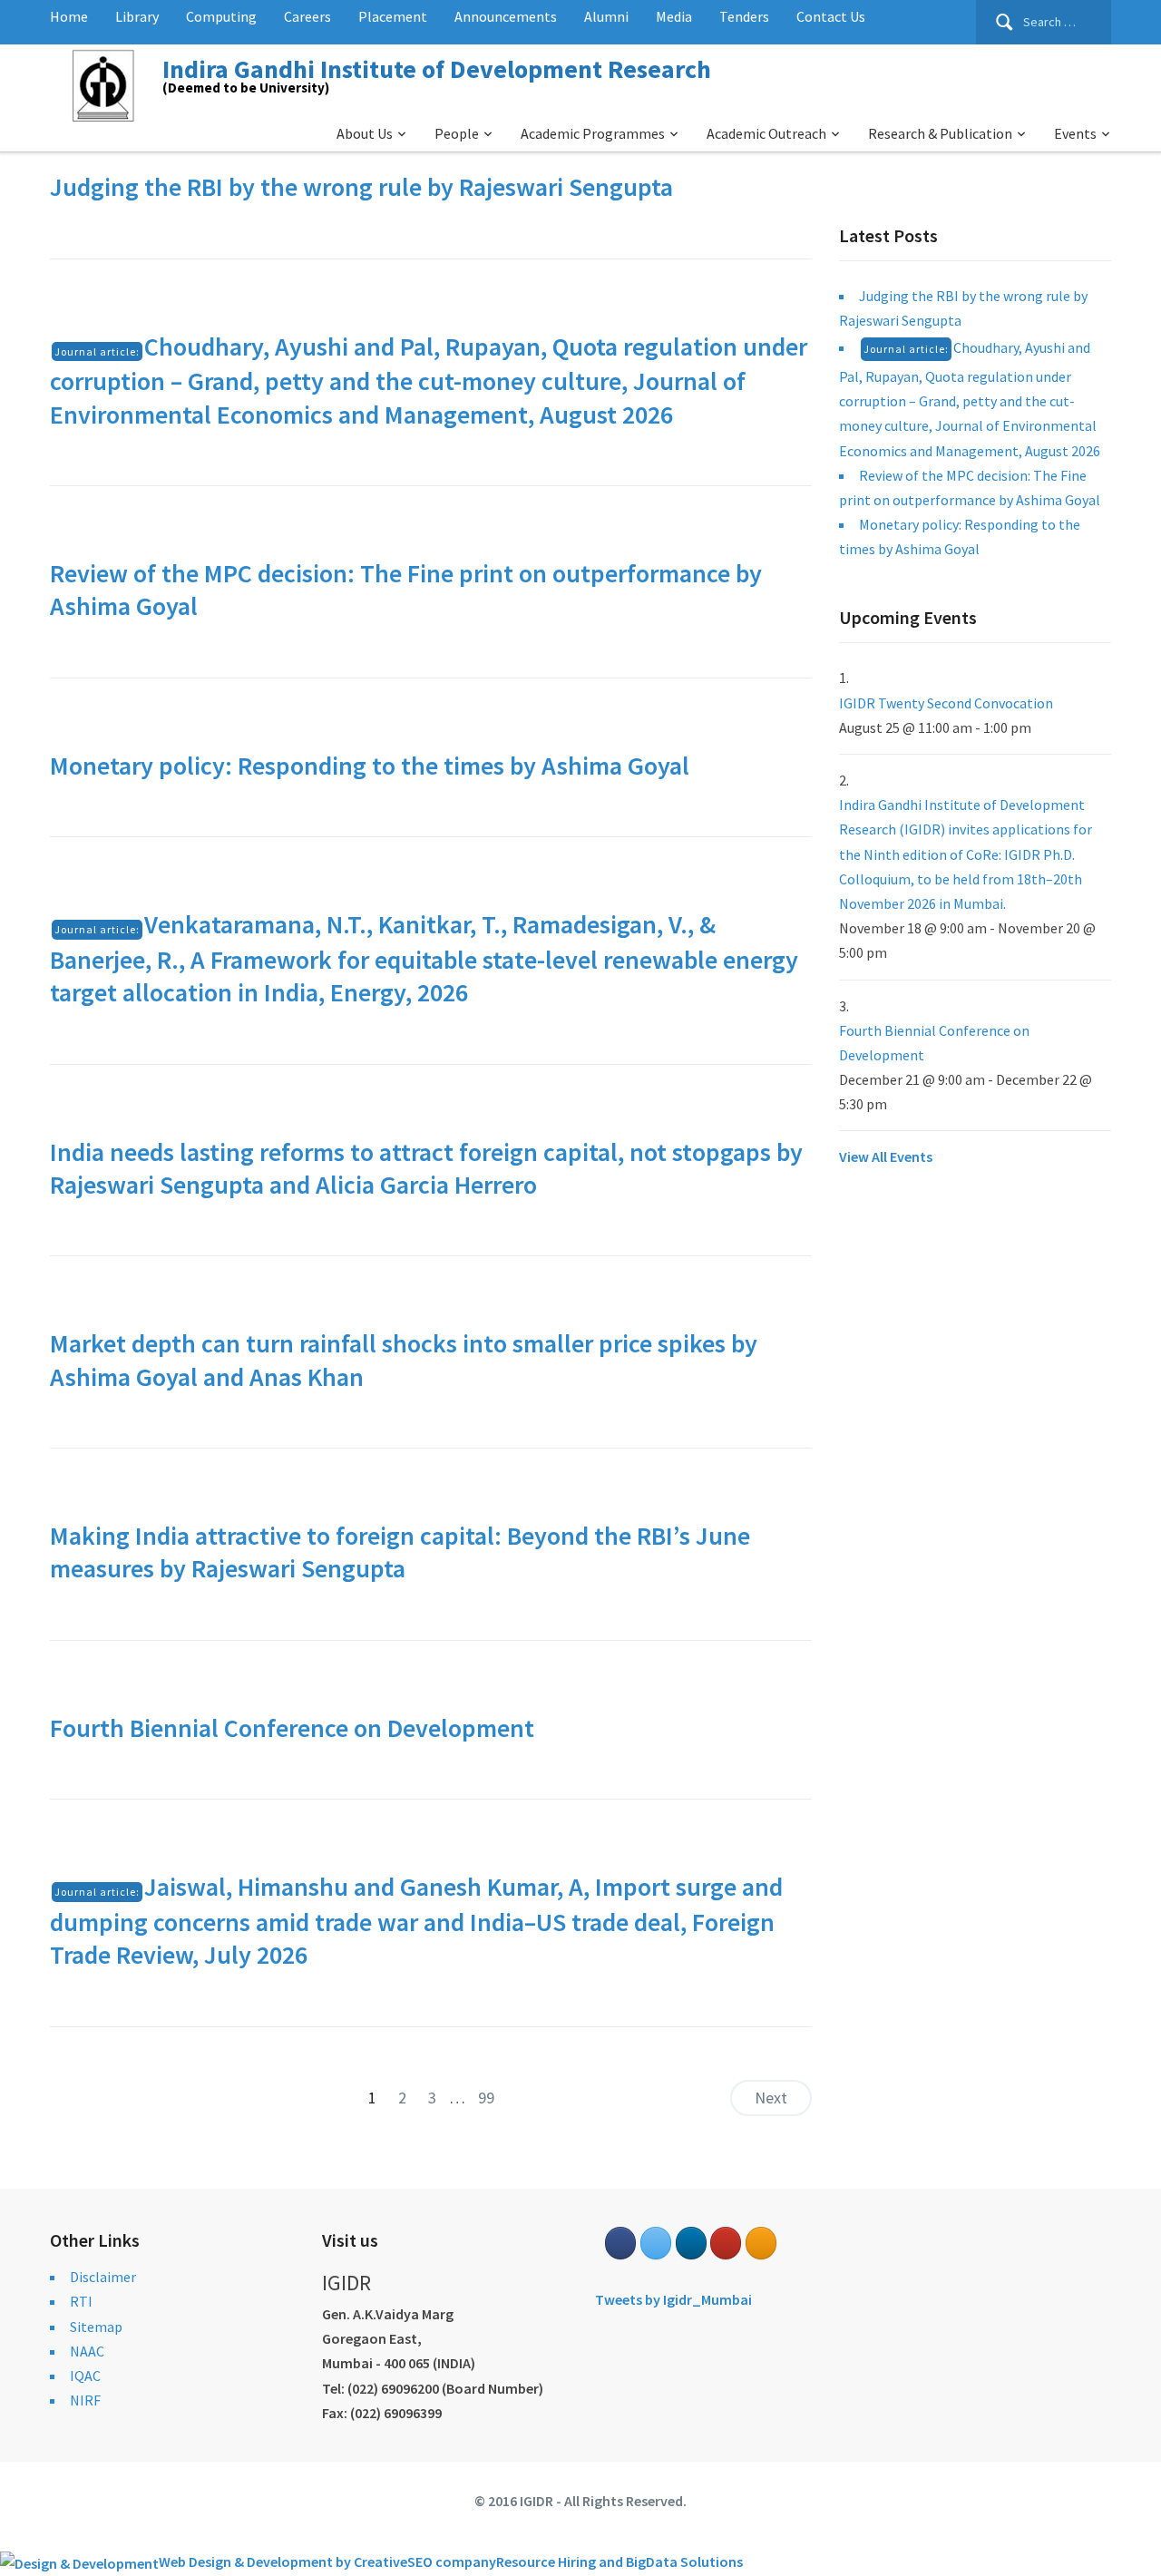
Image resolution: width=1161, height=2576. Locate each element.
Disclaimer (103, 2277)
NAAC (87, 2351)
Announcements (506, 16)
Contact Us (831, 16)
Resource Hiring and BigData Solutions (620, 2561)
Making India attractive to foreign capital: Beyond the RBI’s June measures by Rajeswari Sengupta (400, 1552)
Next (771, 2098)
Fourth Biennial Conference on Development (292, 1728)
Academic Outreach (766, 133)
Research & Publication (940, 133)
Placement (393, 16)
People (457, 133)
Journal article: (97, 351)
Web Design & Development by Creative (283, 2561)
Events (1075, 133)
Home (69, 16)
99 (486, 2098)
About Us (365, 133)
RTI (81, 2301)
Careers (307, 16)
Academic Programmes (593, 133)
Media (674, 16)
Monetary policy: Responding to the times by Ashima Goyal (370, 766)
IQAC (85, 2376)
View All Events (886, 1156)
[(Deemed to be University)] (106, 83)
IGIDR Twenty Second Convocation (946, 703)
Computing (221, 16)
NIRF (85, 2400)
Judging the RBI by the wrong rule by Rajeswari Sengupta (361, 187)
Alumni (606, 16)
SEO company (452, 2561)
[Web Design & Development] (79, 2561)
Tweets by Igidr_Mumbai (673, 2299)
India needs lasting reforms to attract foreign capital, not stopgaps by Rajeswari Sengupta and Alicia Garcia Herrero (426, 1168)
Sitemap (96, 2327)
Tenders (744, 16)
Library (137, 16)
